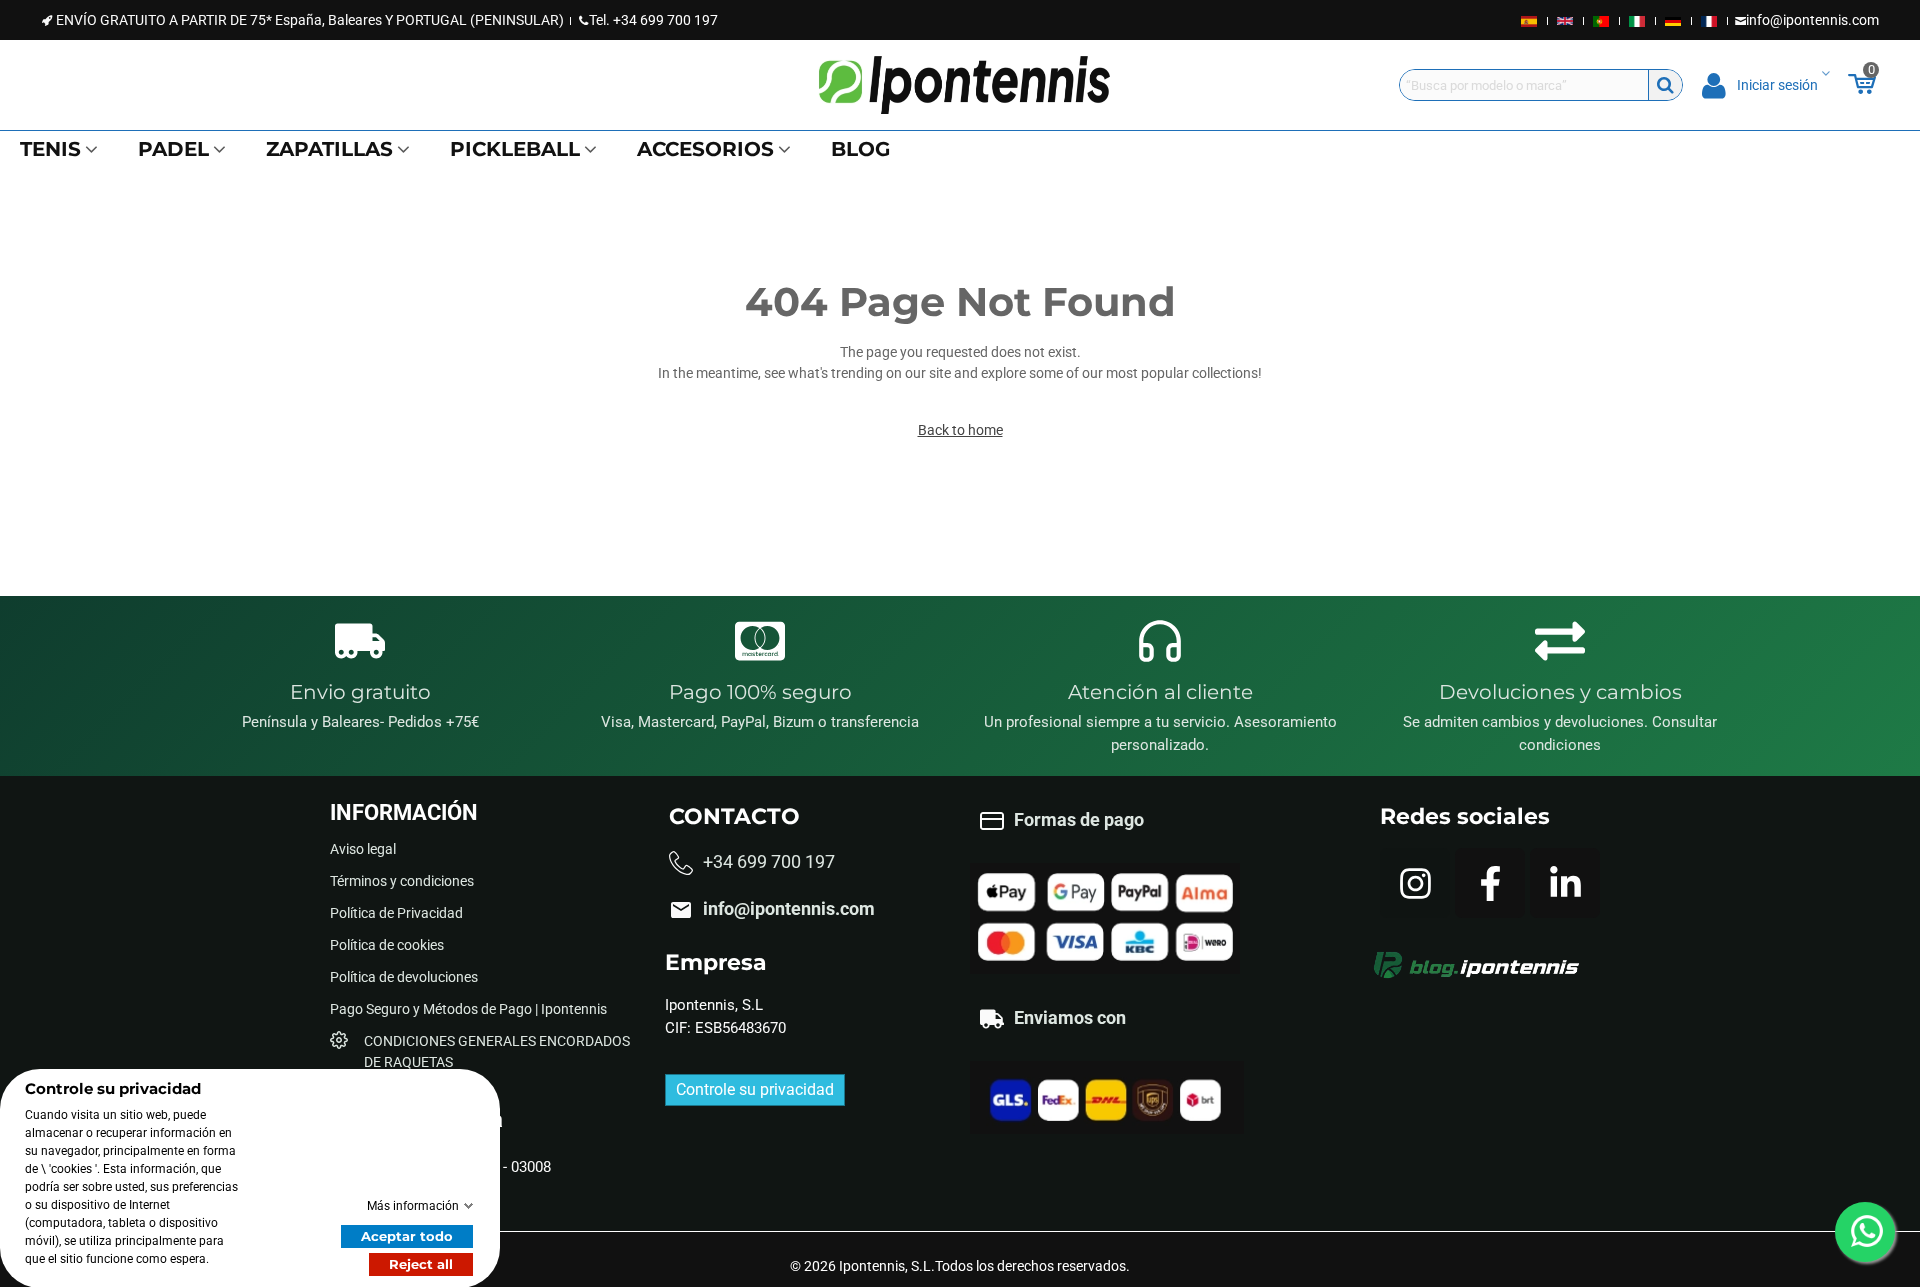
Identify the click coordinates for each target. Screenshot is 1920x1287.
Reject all (421, 1263)
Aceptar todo (407, 1235)
